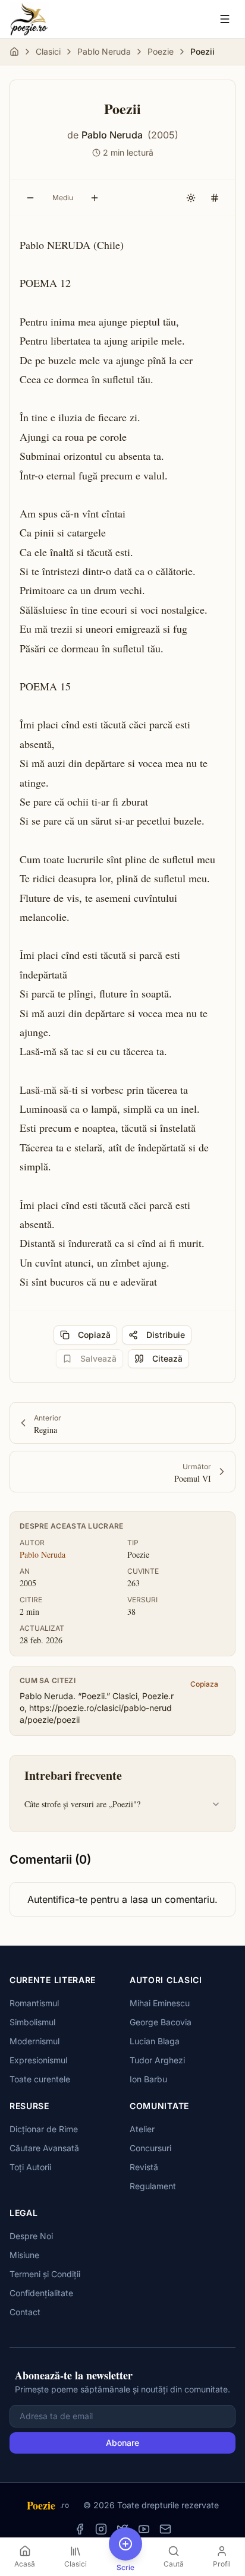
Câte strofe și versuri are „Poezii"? (82, 1804)
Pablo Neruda (104, 51)
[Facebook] (80, 2529)
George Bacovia (161, 2022)
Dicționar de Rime (44, 2129)
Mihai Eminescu (160, 2003)
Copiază (94, 1335)
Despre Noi (31, 2236)
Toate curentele (40, 2079)
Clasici (48, 51)
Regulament (153, 2186)
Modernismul (34, 2041)
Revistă (144, 2167)
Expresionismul (38, 2060)
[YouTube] (144, 2529)
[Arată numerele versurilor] (215, 198)
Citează (167, 1358)
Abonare (122, 2443)
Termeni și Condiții (45, 2274)
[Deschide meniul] (225, 19)
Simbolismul (32, 2022)
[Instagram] (101, 2529)
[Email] (165, 2529)
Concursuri (150, 2148)
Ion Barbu (148, 2079)
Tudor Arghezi (157, 2060)
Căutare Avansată (44, 2148)
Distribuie (166, 1335)
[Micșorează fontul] (30, 198)
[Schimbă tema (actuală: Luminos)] (191, 198)
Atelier (142, 2129)
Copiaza (204, 1684)
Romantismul (34, 2003)
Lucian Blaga (155, 2041)
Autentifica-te (57, 1899)
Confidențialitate (41, 2293)
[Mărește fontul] (95, 198)
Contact (25, 2312)
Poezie (161, 51)
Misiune (24, 2255)
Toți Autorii (30, 2167)
